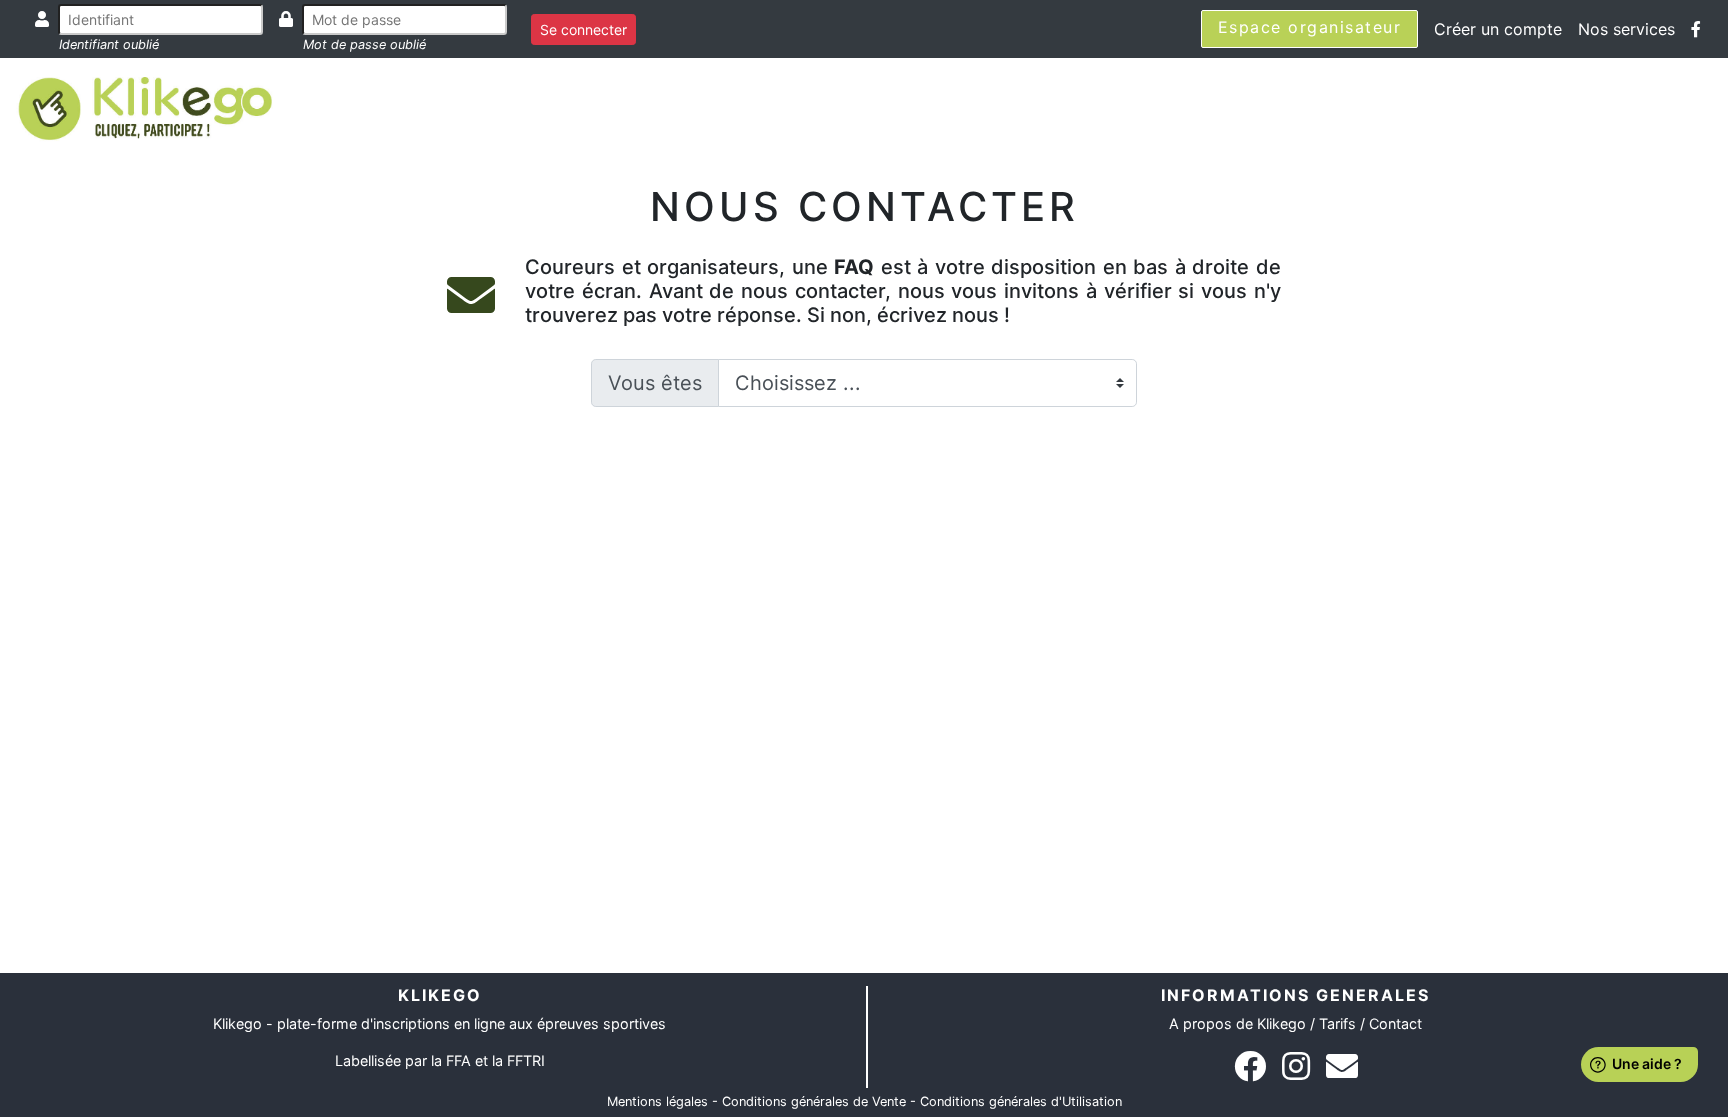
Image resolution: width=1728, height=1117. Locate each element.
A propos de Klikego (1237, 1023)
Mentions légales (657, 1101)
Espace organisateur (1310, 27)
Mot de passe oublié (364, 44)
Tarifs (1337, 1023)
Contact (1395, 1023)
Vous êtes (655, 383)
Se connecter (583, 29)
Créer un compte (1498, 29)
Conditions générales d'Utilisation (1021, 1101)
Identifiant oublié (109, 44)
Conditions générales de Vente (814, 1101)
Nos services (1626, 29)
